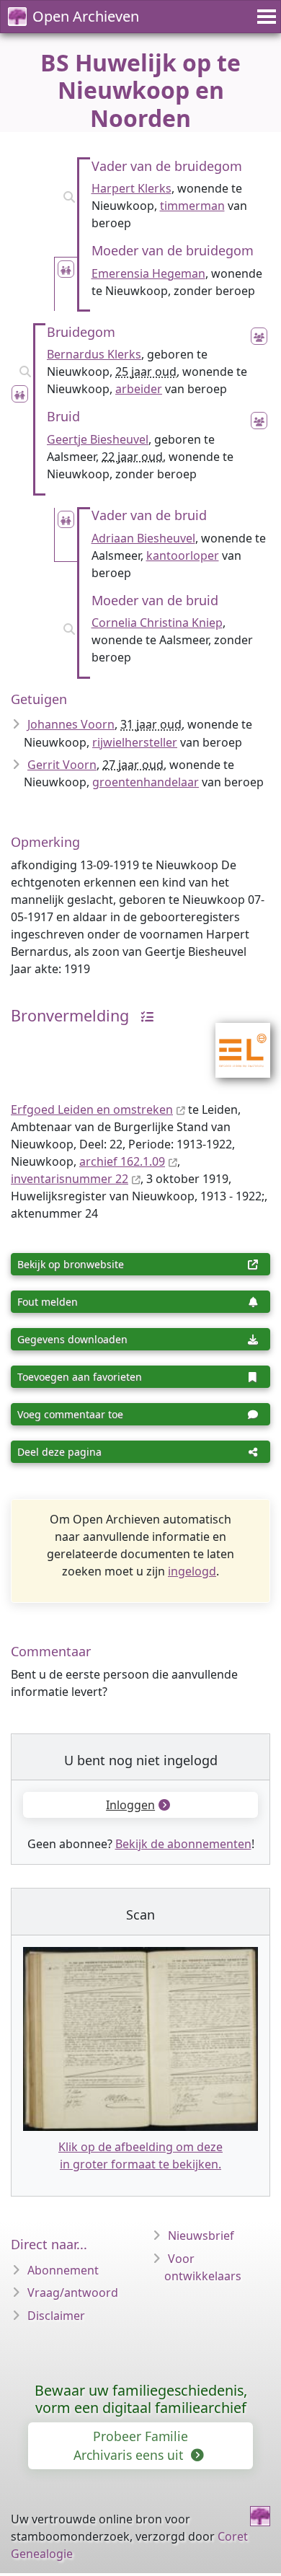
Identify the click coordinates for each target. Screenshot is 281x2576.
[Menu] (264, 17)
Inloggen (130, 1805)
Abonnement (63, 2270)
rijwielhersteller (135, 742)
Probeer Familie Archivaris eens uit (131, 2445)
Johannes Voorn (71, 724)
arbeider (139, 389)
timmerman (192, 206)
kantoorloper (183, 555)
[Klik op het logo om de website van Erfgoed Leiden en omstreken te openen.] (234, 1041)
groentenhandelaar (146, 782)
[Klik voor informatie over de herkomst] (143, 1015)
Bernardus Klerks (94, 354)
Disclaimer (56, 2316)
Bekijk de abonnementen (183, 1844)
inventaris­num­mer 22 (70, 1179)
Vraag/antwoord (73, 2293)
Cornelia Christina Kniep (157, 623)
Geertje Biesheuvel (98, 439)
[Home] (260, 2516)
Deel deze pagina (59, 1452)
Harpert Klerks (131, 188)
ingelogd (192, 1571)
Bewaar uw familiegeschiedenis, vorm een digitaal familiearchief (141, 2399)
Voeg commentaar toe (70, 1414)
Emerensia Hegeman (148, 273)
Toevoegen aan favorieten (80, 1377)
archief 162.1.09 (122, 1161)
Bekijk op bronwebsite (71, 1264)
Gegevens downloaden (72, 1339)
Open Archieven (86, 16)
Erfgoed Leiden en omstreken (92, 1109)
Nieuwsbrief (201, 2236)
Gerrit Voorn (62, 765)
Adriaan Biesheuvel (143, 538)
